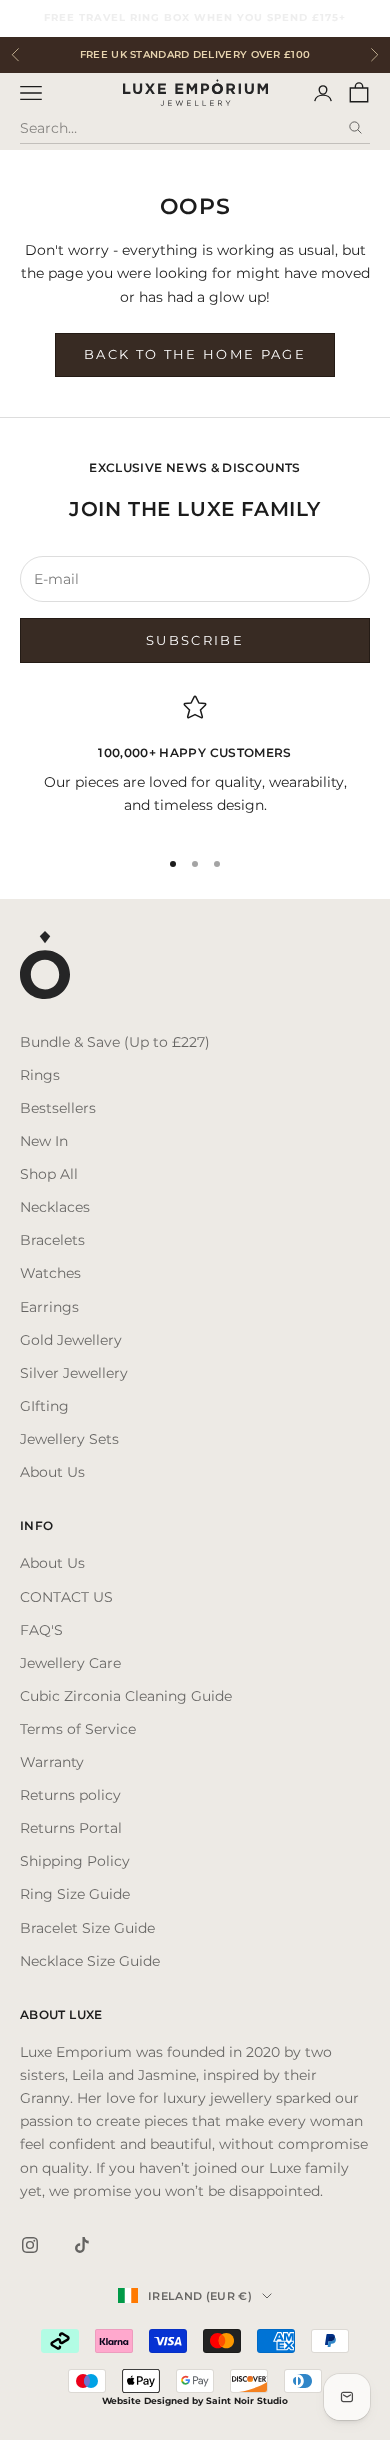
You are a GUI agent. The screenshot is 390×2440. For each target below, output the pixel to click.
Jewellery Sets (69, 1439)
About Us (52, 1472)
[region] (195, 762)
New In (44, 1141)
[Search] (355, 128)
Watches (50, 1273)
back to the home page (195, 354)
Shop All (49, 1174)
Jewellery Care (70, 1663)
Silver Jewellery (74, 1373)
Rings (40, 1075)
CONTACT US (66, 1597)
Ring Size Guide (75, 1894)
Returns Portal (71, 1828)
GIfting (44, 1406)
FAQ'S (41, 1630)
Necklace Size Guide (90, 1961)
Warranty (52, 1762)
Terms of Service (78, 1729)
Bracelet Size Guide (87, 1928)
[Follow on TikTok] (82, 2245)
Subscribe (195, 640)
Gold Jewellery (71, 1340)
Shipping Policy (75, 1861)
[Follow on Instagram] (30, 2245)
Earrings (49, 1307)
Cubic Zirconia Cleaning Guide (126, 1696)
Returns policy (70, 1795)
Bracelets (52, 1240)
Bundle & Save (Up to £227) (115, 1042)
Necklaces (55, 1207)
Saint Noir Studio (247, 2400)
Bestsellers (58, 1108)
